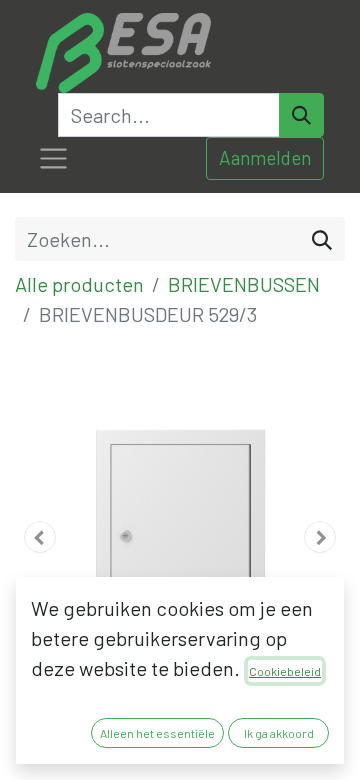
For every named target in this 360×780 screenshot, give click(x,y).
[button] (40, 537)
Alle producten (79, 284)
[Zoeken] (322, 239)
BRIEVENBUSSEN (244, 284)
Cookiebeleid (285, 671)
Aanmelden (265, 157)
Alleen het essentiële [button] (157, 733)
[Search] (301, 115)
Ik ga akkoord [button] (279, 733)
